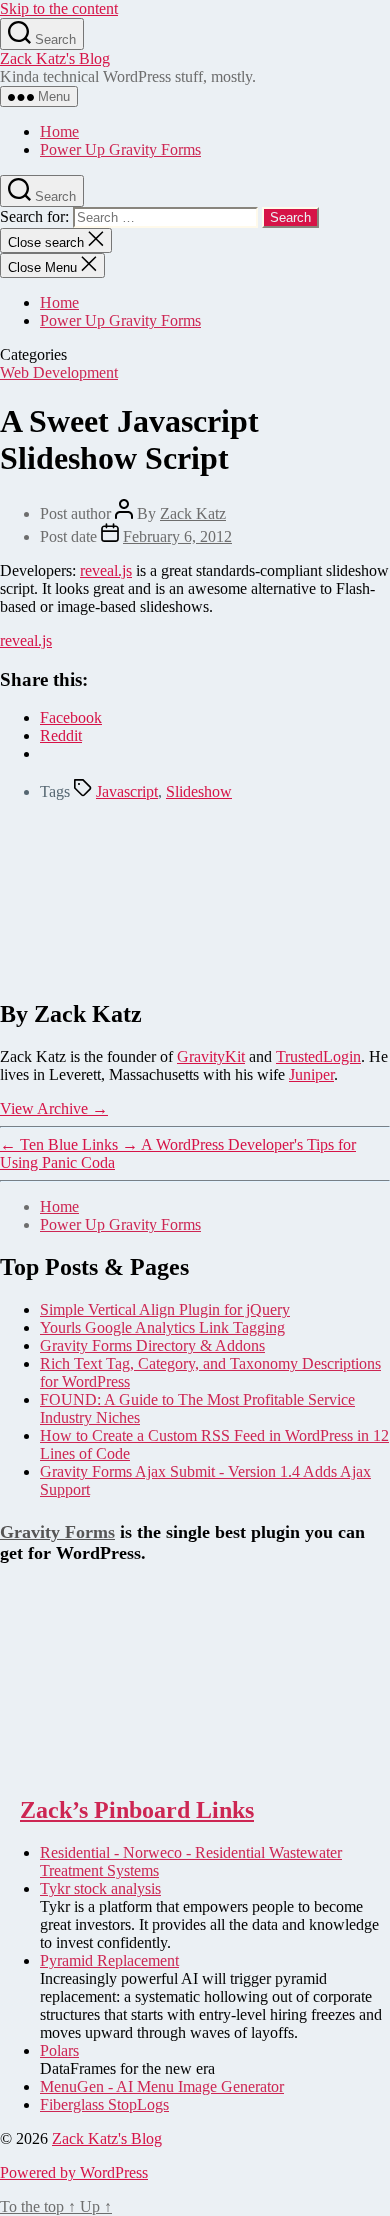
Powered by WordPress (74, 2172)
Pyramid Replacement (109, 1960)
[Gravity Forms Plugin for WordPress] (100, 1767)
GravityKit (211, 1056)
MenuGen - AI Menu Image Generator (162, 2086)
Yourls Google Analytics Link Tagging (162, 1327)
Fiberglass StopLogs (104, 2104)
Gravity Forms (57, 1532)
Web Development (59, 372)
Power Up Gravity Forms (120, 149)
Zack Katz (193, 513)
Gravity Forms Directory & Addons (152, 1345)
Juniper (311, 1074)
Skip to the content (59, 8)
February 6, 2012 (177, 536)
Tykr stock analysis (100, 1888)
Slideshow (199, 791)
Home (59, 131)
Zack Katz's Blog (55, 58)
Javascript (127, 791)
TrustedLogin (318, 1056)
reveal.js (106, 570)
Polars (59, 2050)
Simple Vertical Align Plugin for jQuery (165, 1309)
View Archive (54, 1108)
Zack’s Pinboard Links (137, 1810)
